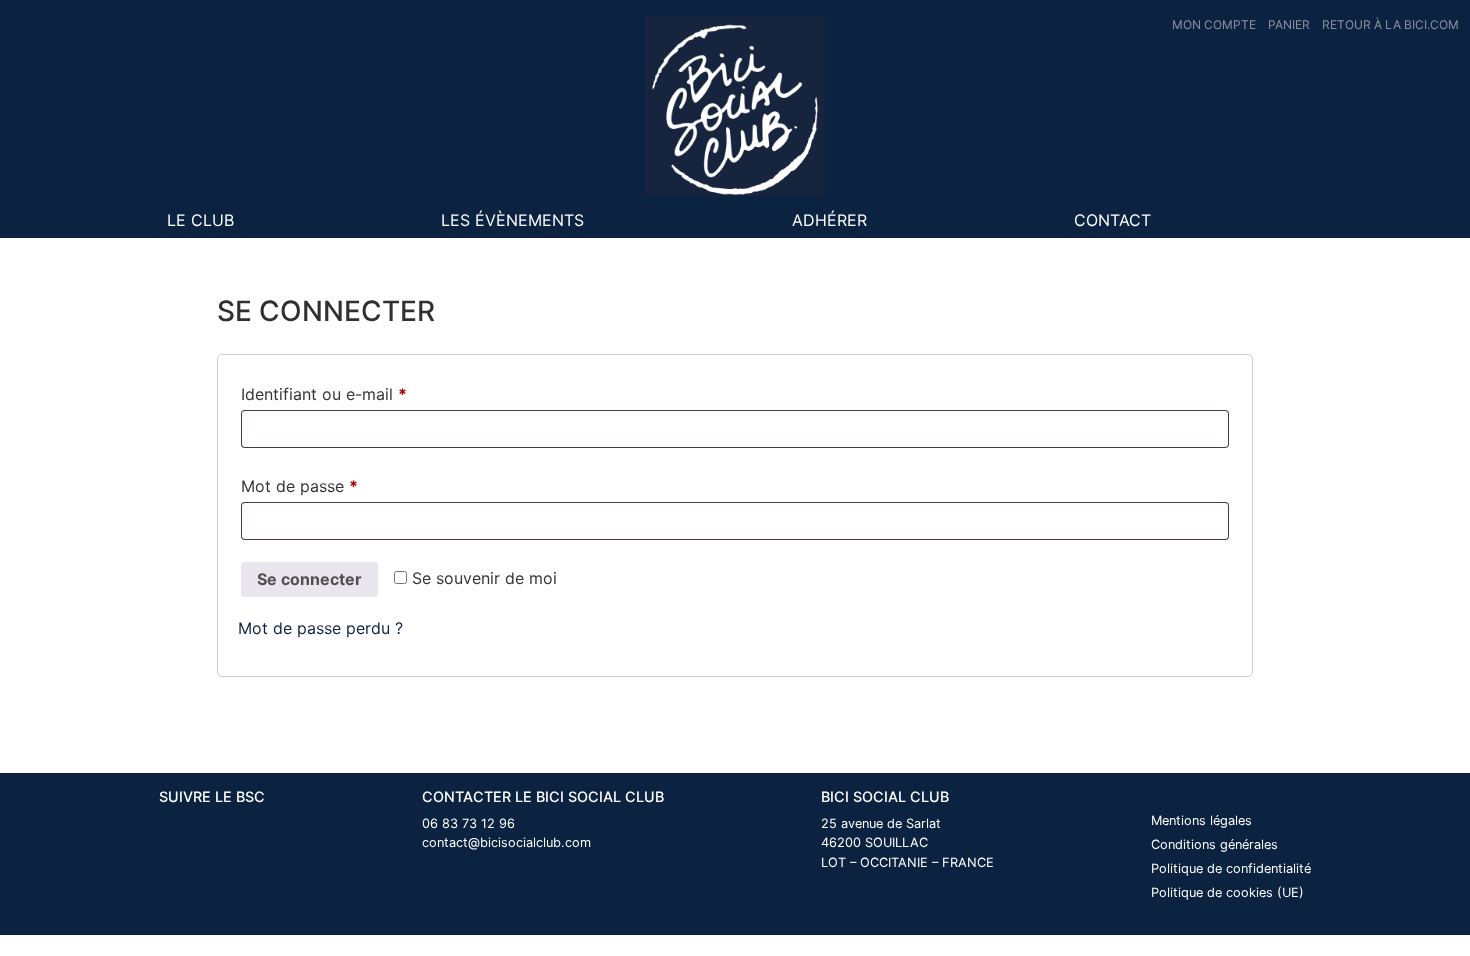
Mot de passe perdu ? (320, 628)
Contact (1112, 220)
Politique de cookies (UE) (1227, 892)
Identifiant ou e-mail (365, 393)
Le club (200, 220)
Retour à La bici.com (1390, 24)
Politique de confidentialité (1231, 868)
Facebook (1232, 220)
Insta (1286, 220)
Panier (1289, 24)
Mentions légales (1201, 820)
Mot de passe (341, 485)
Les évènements (512, 220)
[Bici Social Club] (735, 106)
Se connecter (309, 579)
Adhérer (829, 220)
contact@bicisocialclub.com (506, 842)
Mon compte (1214, 24)
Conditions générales (1214, 844)
